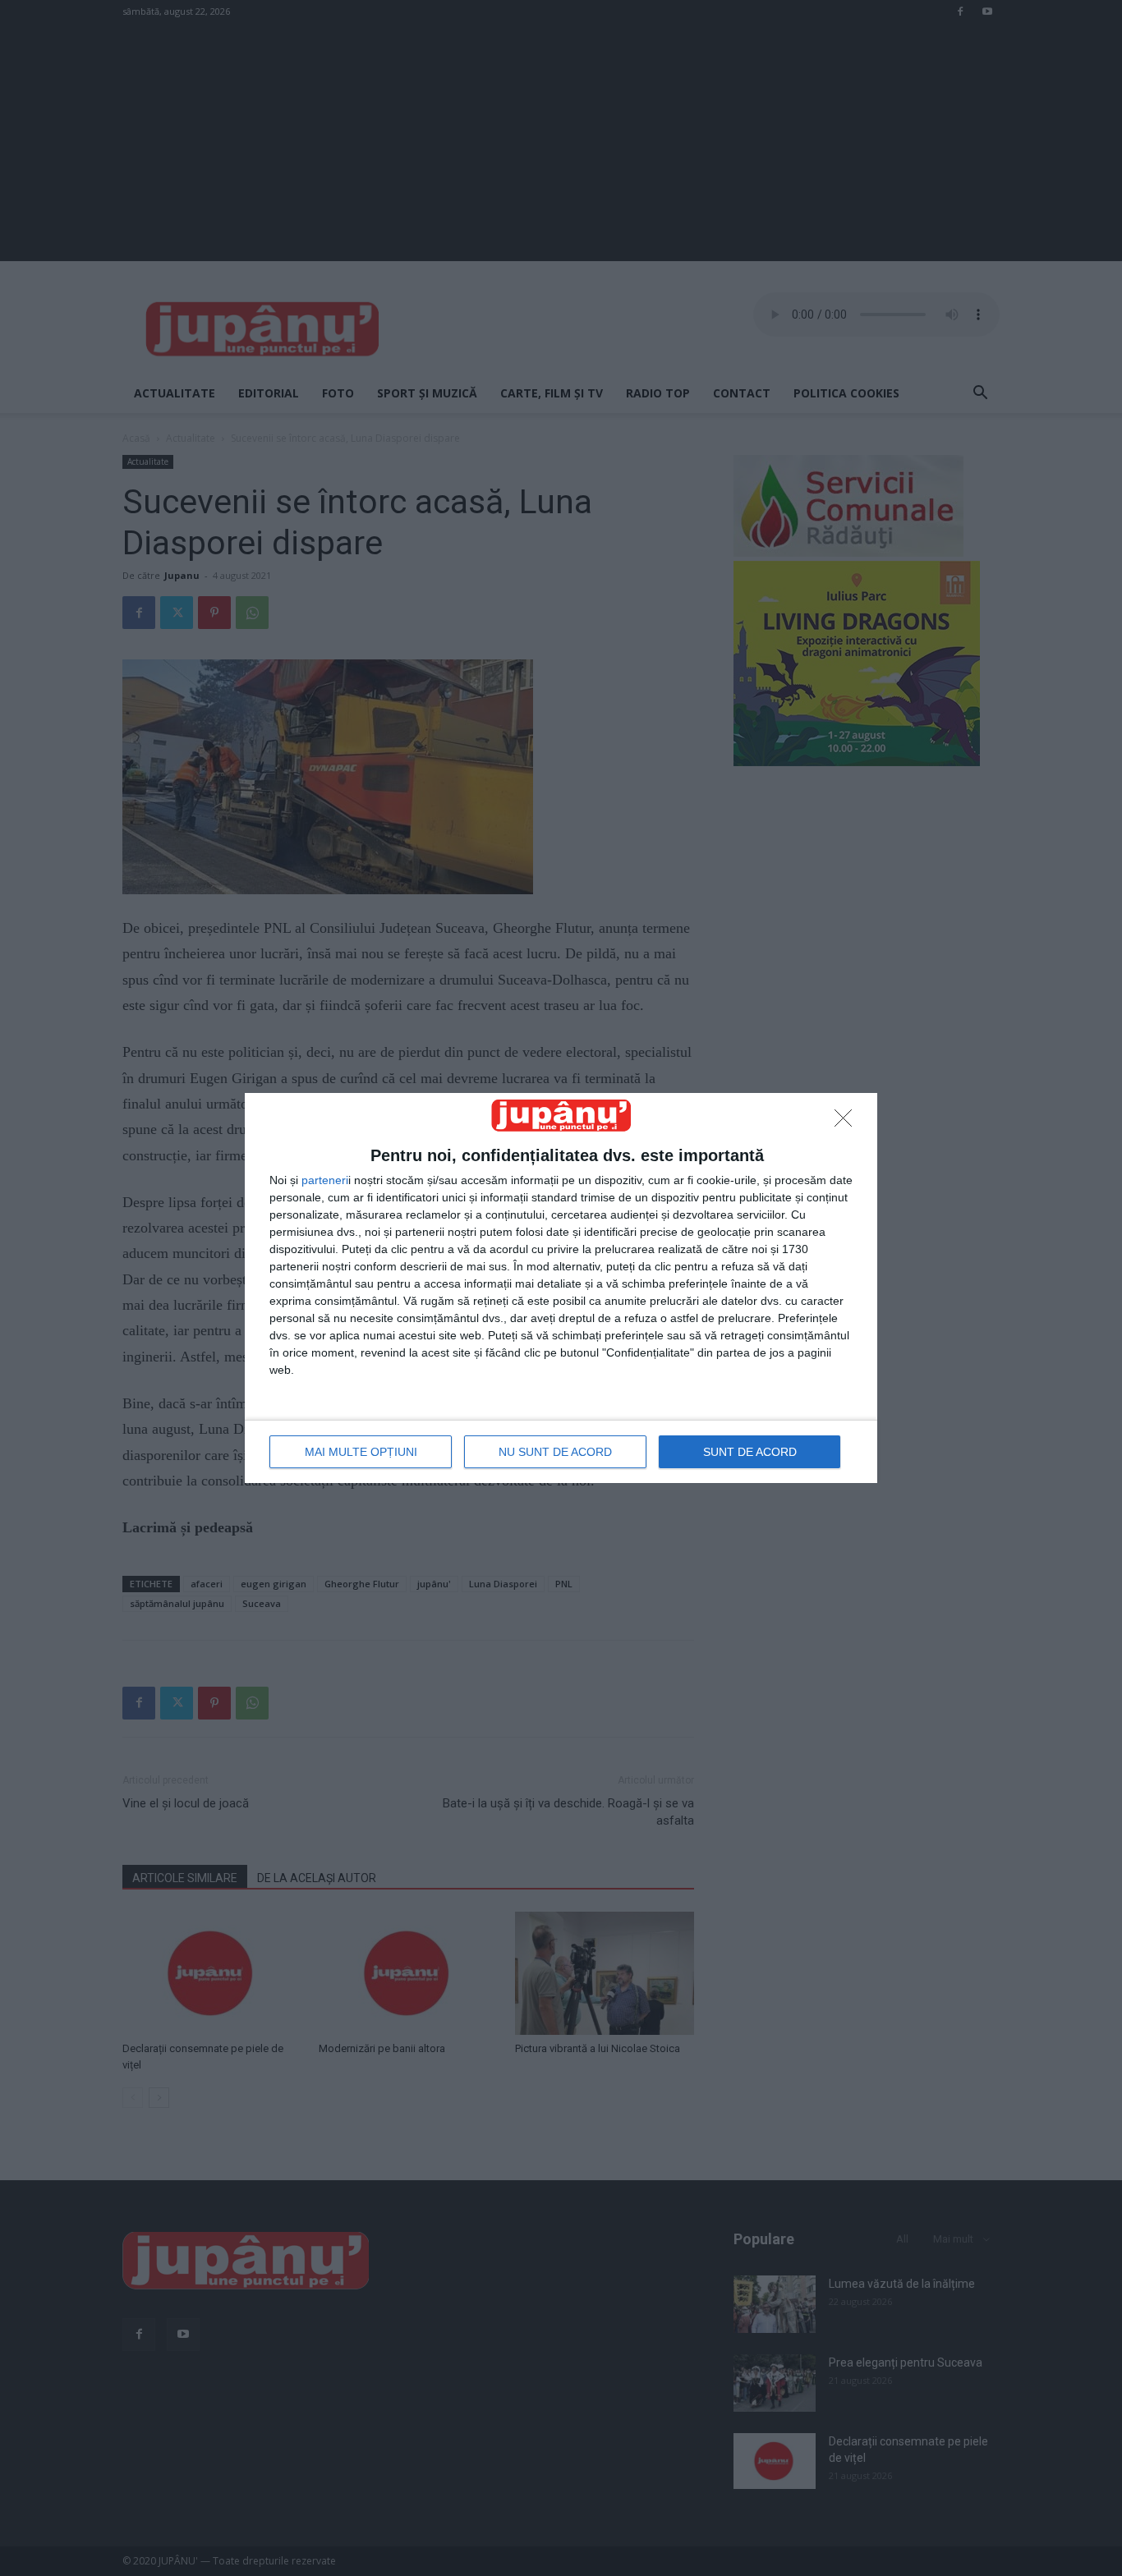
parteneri (325, 1180)
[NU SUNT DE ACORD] (848, 1123)
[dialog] (561, 1288)
